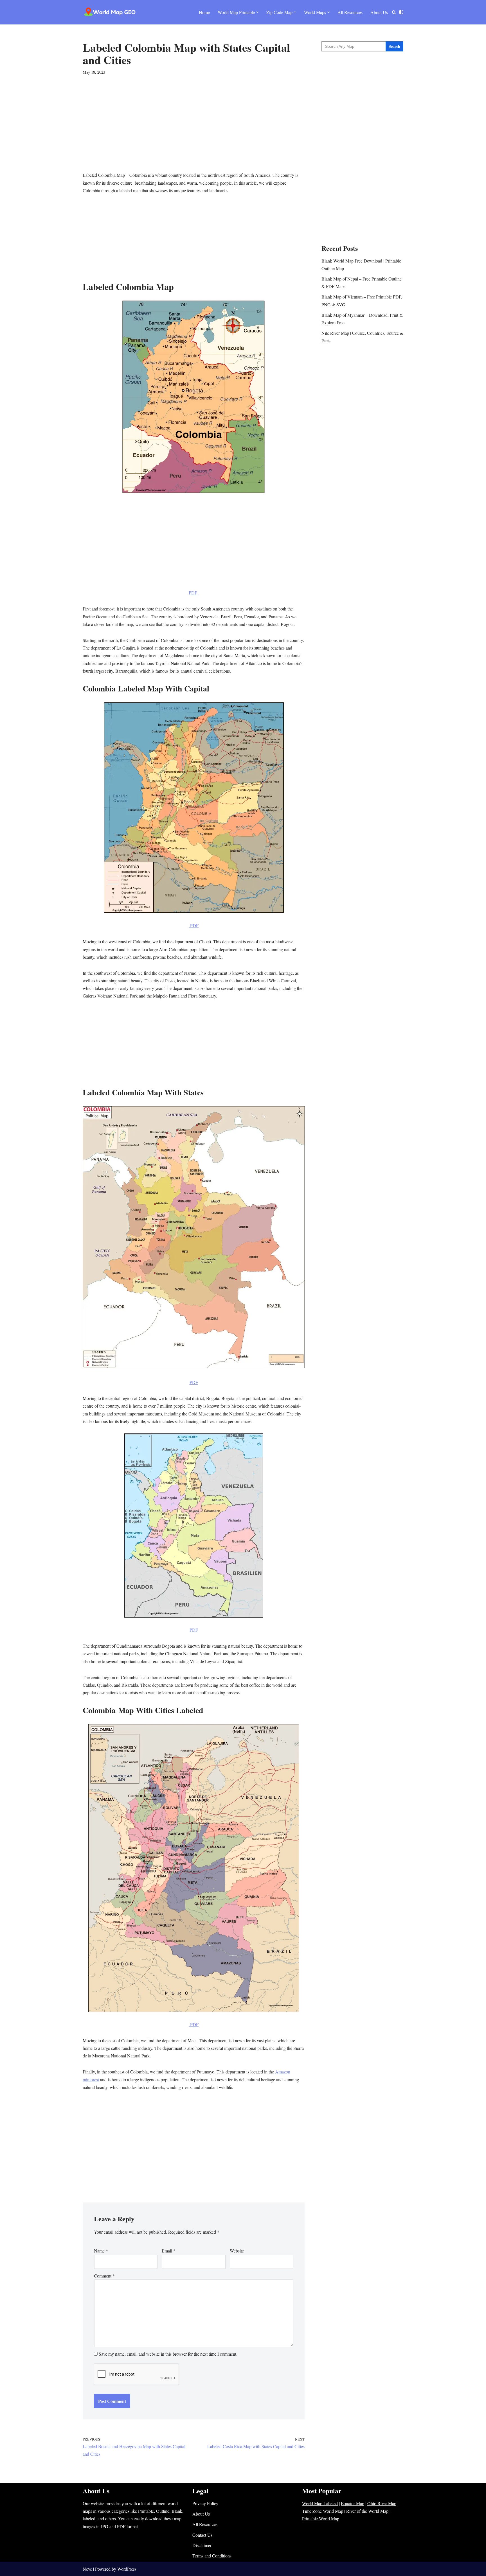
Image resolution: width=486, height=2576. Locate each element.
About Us (379, 12)
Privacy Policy (205, 2503)
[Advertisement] (194, 132)
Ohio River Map (382, 2503)
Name (101, 2251)
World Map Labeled (320, 2503)
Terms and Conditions (212, 2556)
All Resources (350, 12)
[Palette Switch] (401, 12)
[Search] (394, 12)
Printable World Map (321, 2519)
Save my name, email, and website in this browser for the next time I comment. (168, 2354)
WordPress (127, 2569)
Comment (104, 2276)
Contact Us (202, 2535)
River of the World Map (367, 2511)
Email (169, 2251)
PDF (194, 593)
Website (237, 2251)
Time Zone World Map (323, 2511)
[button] (257, 12)
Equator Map (353, 2503)
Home (204, 12)
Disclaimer (202, 2545)
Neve (87, 2569)
